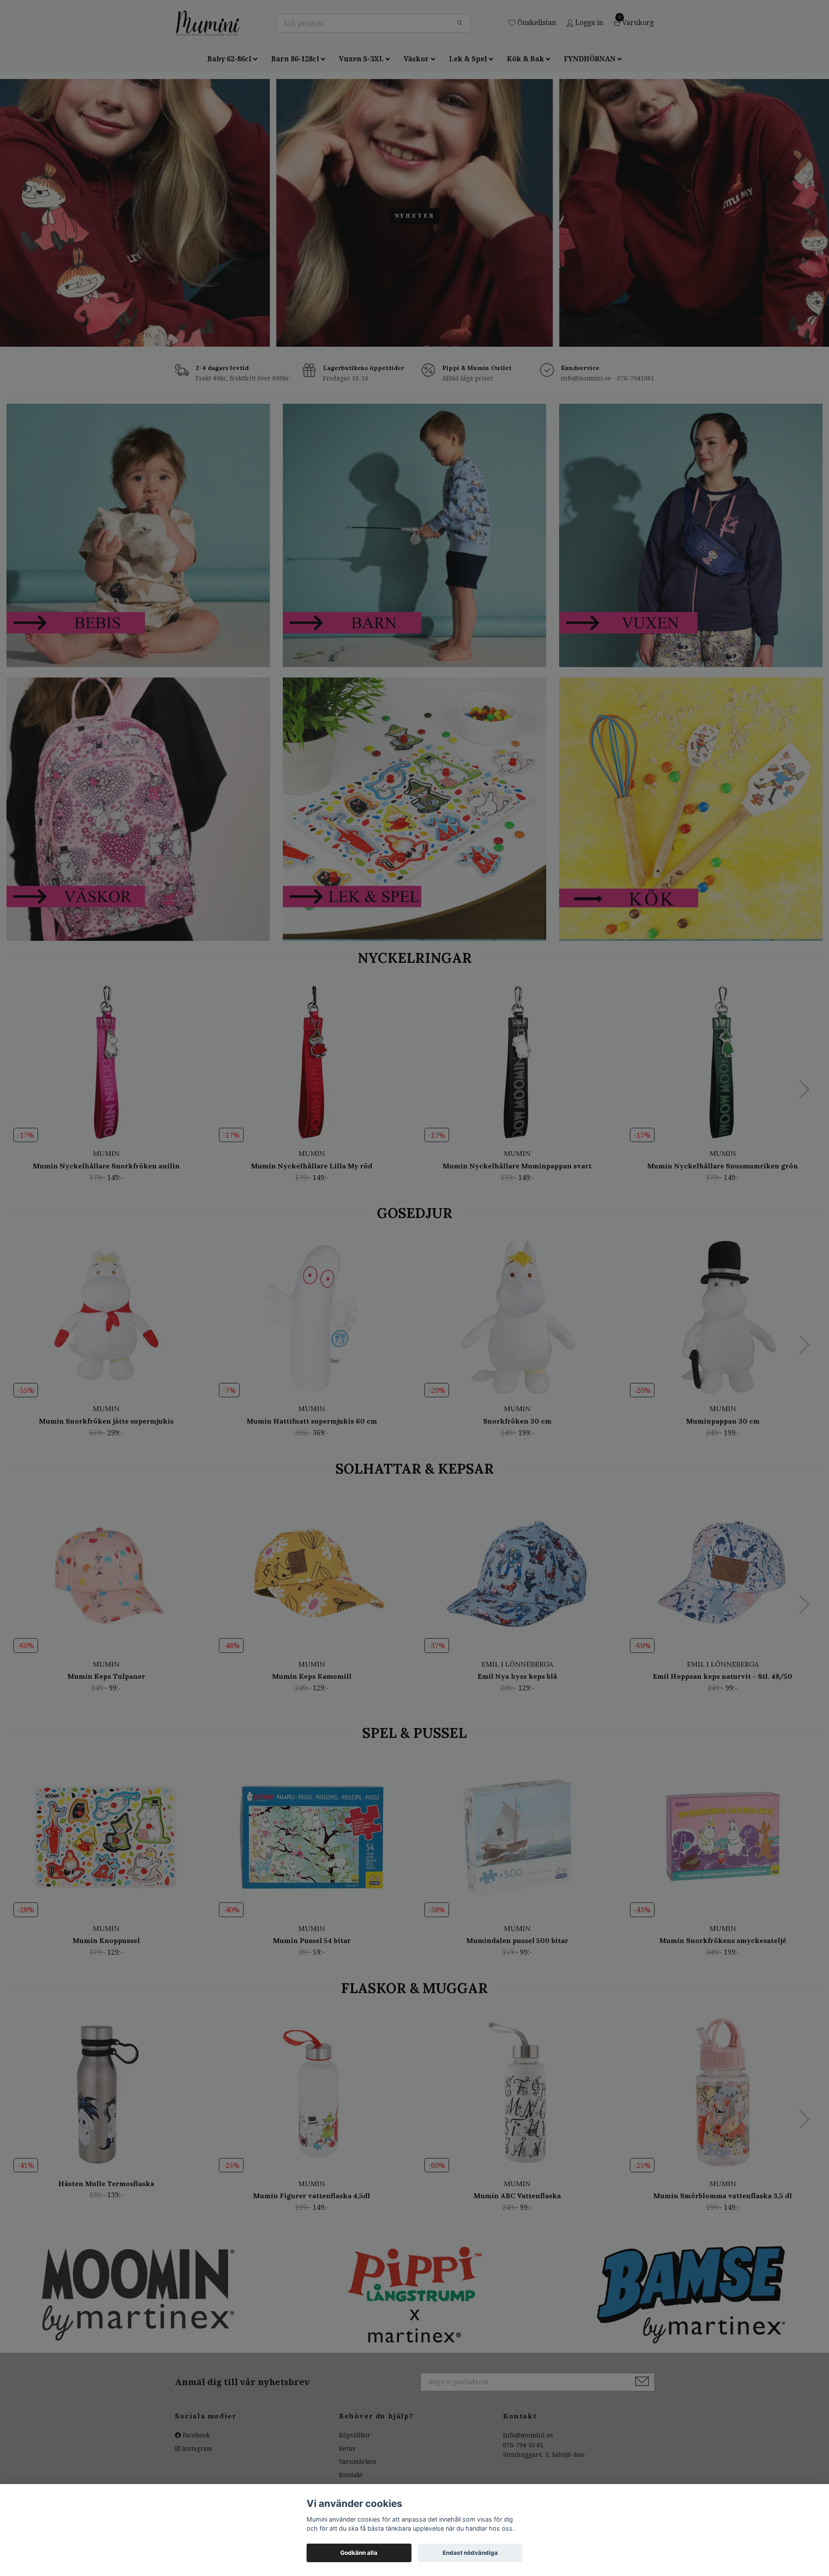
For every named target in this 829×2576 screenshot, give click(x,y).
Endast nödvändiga (470, 2553)
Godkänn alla (359, 2553)
